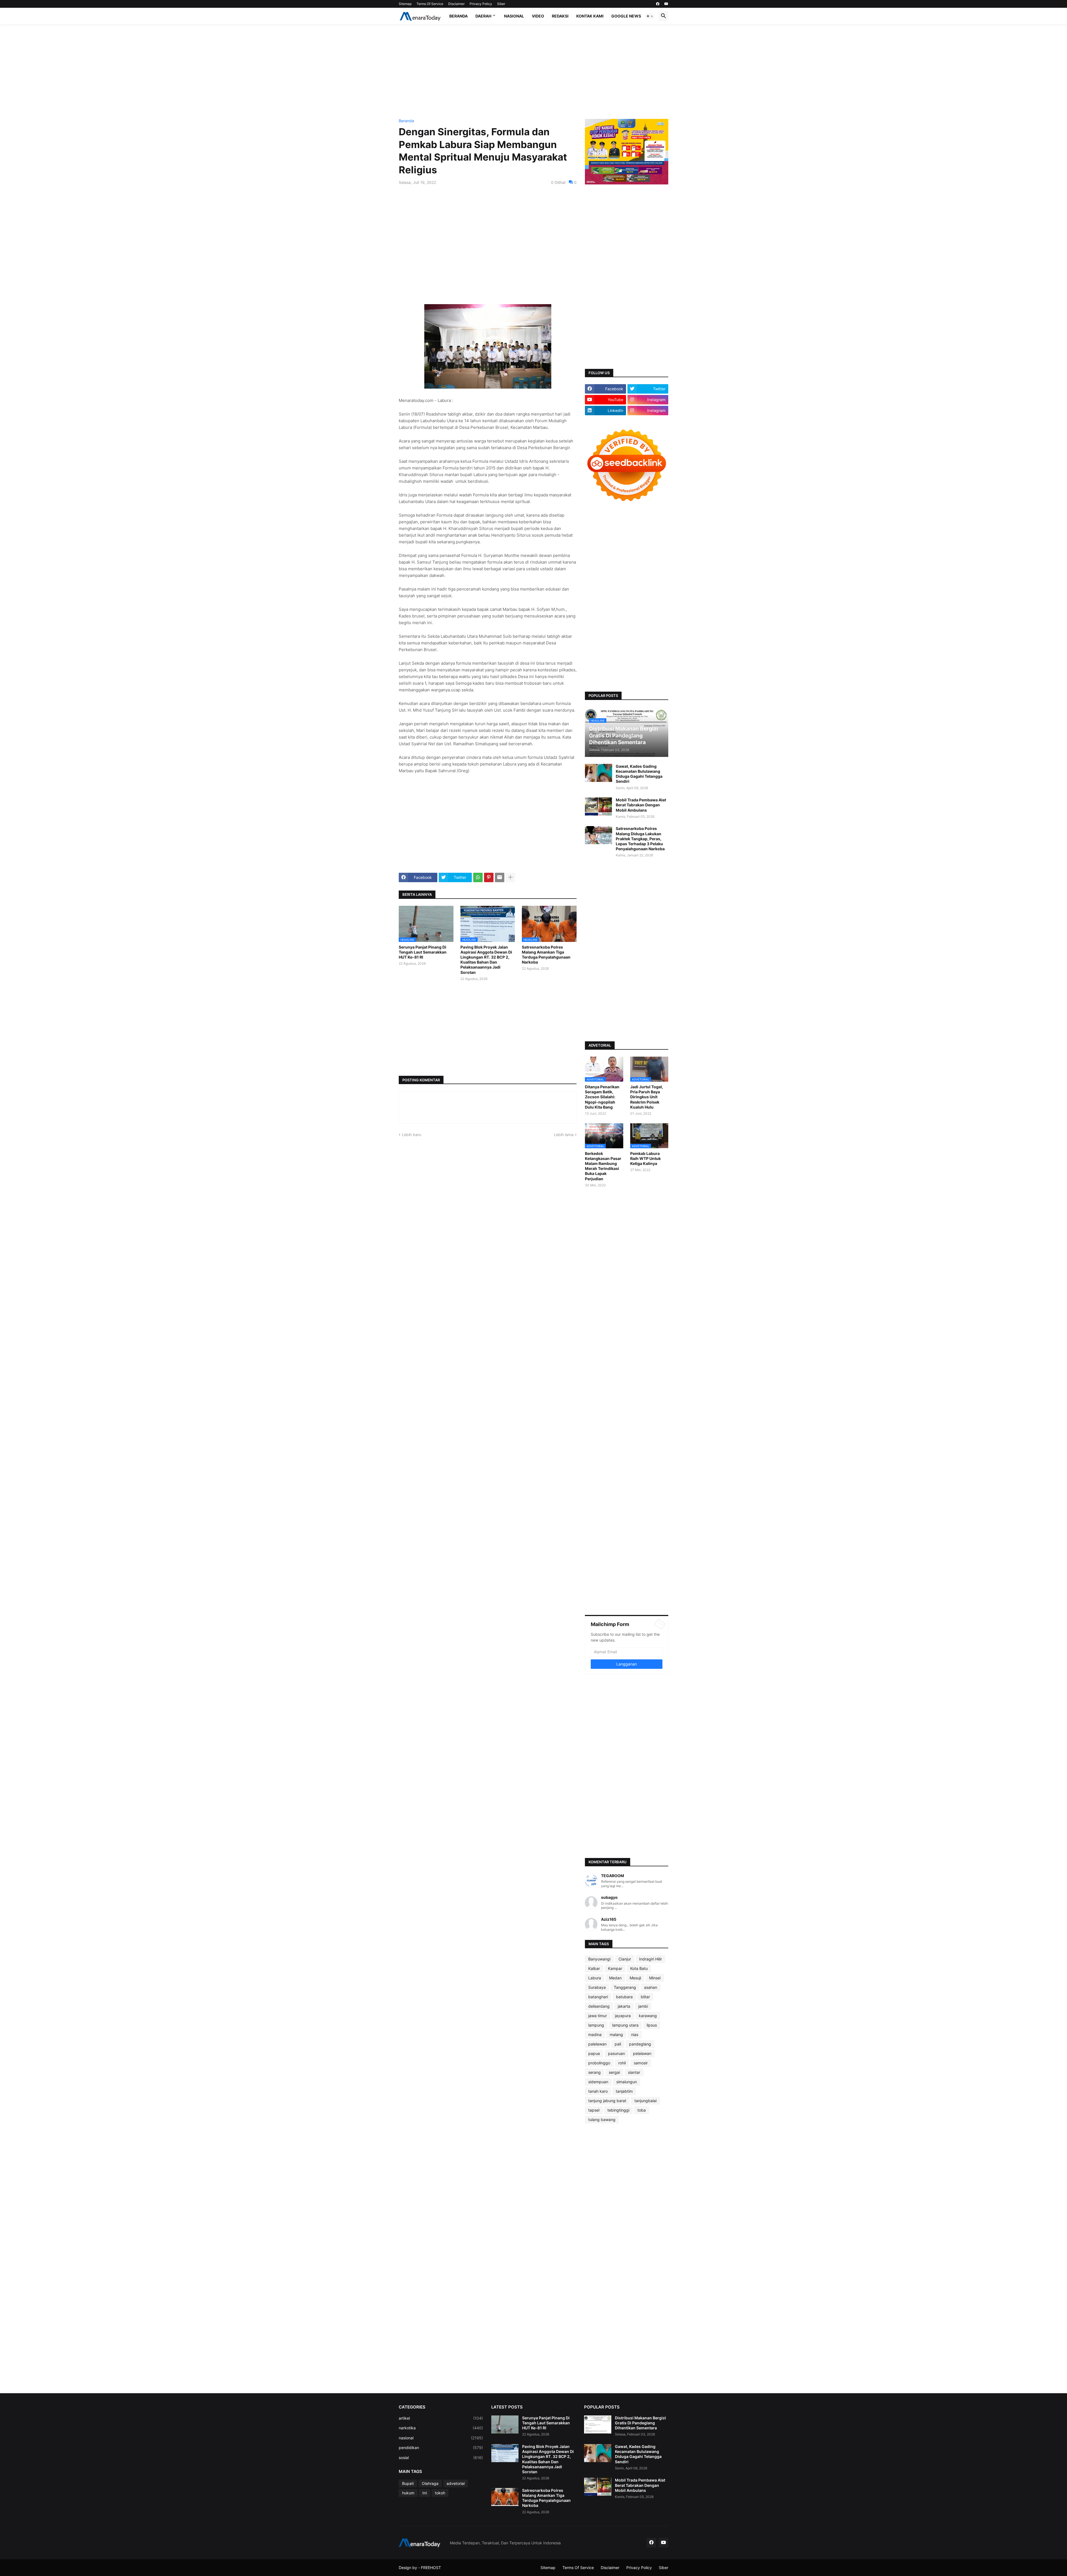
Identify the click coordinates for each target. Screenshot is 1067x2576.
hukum (408, 2493)
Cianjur (625, 1959)
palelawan (597, 2044)
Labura (595, 1978)
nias (635, 2034)
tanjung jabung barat (607, 2101)
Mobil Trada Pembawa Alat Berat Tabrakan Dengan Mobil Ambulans (641, 805)
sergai (614, 2072)
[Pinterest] (489, 877)
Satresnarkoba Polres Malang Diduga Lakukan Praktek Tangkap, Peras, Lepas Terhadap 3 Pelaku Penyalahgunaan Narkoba (640, 839)
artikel (441, 2418)
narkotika (441, 2428)
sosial (441, 2458)
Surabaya (597, 1987)
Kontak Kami (590, 16)
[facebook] (658, 4)
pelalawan (642, 2053)
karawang (648, 2016)
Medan (615, 1978)
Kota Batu (639, 1968)
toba (642, 2110)
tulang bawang (602, 2119)
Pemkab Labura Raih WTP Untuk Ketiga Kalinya (645, 1158)
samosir (641, 2063)
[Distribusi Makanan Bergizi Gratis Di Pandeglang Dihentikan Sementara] (598, 2424)
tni (425, 2493)
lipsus (652, 2025)
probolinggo (599, 2063)
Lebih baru (412, 1135)
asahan (651, 1987)
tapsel (594, 2110)
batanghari (598, 1997)
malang (616, 2034)
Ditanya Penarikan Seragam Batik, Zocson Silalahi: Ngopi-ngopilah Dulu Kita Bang (602, 1097)
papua (594, 2053)
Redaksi (560, 16)
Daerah (483, 16)
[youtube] (666, 4)
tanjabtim (624, 2091)
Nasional (514, 16)
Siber (501, 4)
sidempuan (598, 2082)
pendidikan (441, 2448)
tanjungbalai (645, 2101)
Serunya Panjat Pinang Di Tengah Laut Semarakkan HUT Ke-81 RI (423, 952)
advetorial (456, 2483)
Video (538, 16)
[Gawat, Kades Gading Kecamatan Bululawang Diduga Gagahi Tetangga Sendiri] (599, 773)
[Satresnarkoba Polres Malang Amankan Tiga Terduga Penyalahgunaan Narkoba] (505, 2497)
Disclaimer (456, 4)
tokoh (440, 2493)
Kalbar (594, 1968)
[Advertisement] (533, 72)
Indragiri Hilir (650, 1959)
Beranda (458, 16)
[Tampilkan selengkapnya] (510, 877)
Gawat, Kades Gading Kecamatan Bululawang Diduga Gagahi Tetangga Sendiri (639, 774)
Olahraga (430, 2483)
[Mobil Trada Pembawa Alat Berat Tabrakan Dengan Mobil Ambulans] (599, 806)
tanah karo (598, 2091)
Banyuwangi (599, 1959)
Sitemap (405, 4)
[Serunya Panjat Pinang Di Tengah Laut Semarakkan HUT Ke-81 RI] (505, 2424)
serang (594, 2072)
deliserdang (599, 2006)
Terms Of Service (430, 4)
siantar (634, 2072)
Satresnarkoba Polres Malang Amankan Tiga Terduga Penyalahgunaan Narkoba (546, 955)
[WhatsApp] (478, 877)
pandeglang (640, 2044)
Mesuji (635, 1978)
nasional (441, 2438)
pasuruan (616, 2053)
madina (595, 2034)
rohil (622, 2063)
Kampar (615, 1968)
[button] (650, 16)
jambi (643, 2006)
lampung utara (625, 2025)
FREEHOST (431, 2568)
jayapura (623, 2016)
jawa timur (598, 2016)
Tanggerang (625, 1987)
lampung (596, 2025)
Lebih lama (564, 1135)
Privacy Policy (481, 4)
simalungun (627, 2082)
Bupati (408, 2483)
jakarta (624, 2006)
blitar (645, 1997)
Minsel (655, 1978)
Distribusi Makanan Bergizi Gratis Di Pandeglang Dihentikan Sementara (640, 2423)
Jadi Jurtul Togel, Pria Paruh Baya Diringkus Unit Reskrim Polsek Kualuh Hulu (647, 1097)
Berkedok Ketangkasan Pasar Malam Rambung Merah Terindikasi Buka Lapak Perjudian (603, 1166)
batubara (624, 1997)
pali (618, 2044)
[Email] (500, 877)
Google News (626, 16)
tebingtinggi (618, 2110)
